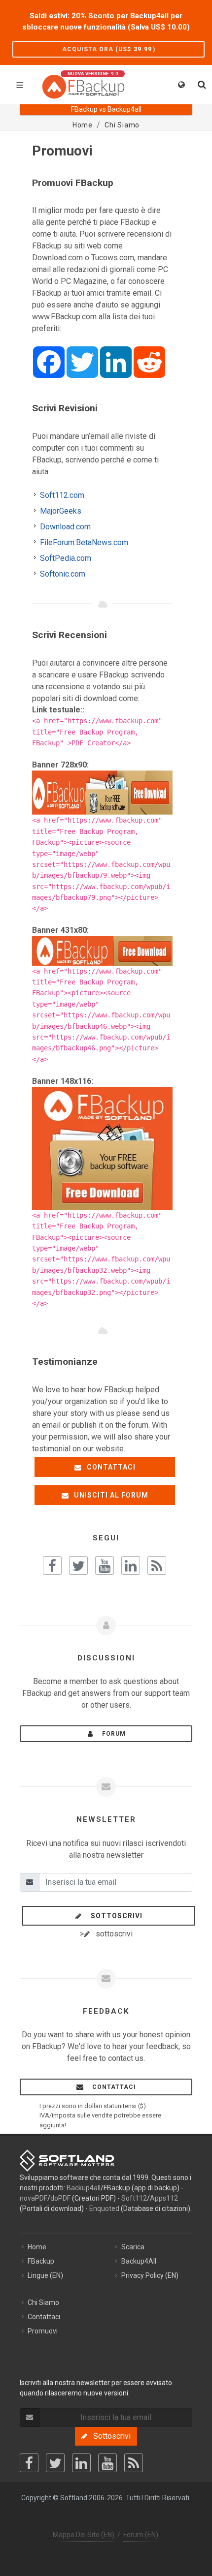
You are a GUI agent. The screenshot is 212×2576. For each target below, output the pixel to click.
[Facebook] (29, 2463)
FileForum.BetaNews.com (84, 542)
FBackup (41, 2261)
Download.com (65, 527)
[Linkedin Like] (131, 1565)
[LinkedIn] (81, 2463)
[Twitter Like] (78, 1565)
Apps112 (164, 2198)
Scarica (133, 2247)
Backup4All (139, 2261)
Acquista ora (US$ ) (109, 49)
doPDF (60, 2198)
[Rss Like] (157, 1565)
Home (37, 2247)
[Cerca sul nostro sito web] (201, 83)
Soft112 (134, 2198)
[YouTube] (107, 2463)
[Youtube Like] (105, 1565)
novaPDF (34, 2198)
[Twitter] (55, 2463)
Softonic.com (63, 574)
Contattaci (110, 1467)
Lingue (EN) (45, 2275)
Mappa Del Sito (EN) (84, 2535)
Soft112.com (62, 495)
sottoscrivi (114, 1916)
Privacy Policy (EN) (150, 2275)
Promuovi (43, 2331)
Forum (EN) (141, 2535)
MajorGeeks (61, 511)
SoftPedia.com (66, 558)
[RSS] (134, 2463)
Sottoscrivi (109, 2436)
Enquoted (104, 2208)
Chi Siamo (43, 2302)
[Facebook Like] (52, 1565)
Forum (111, 1734)
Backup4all (84, 2188)
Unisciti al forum (110, 1495)
